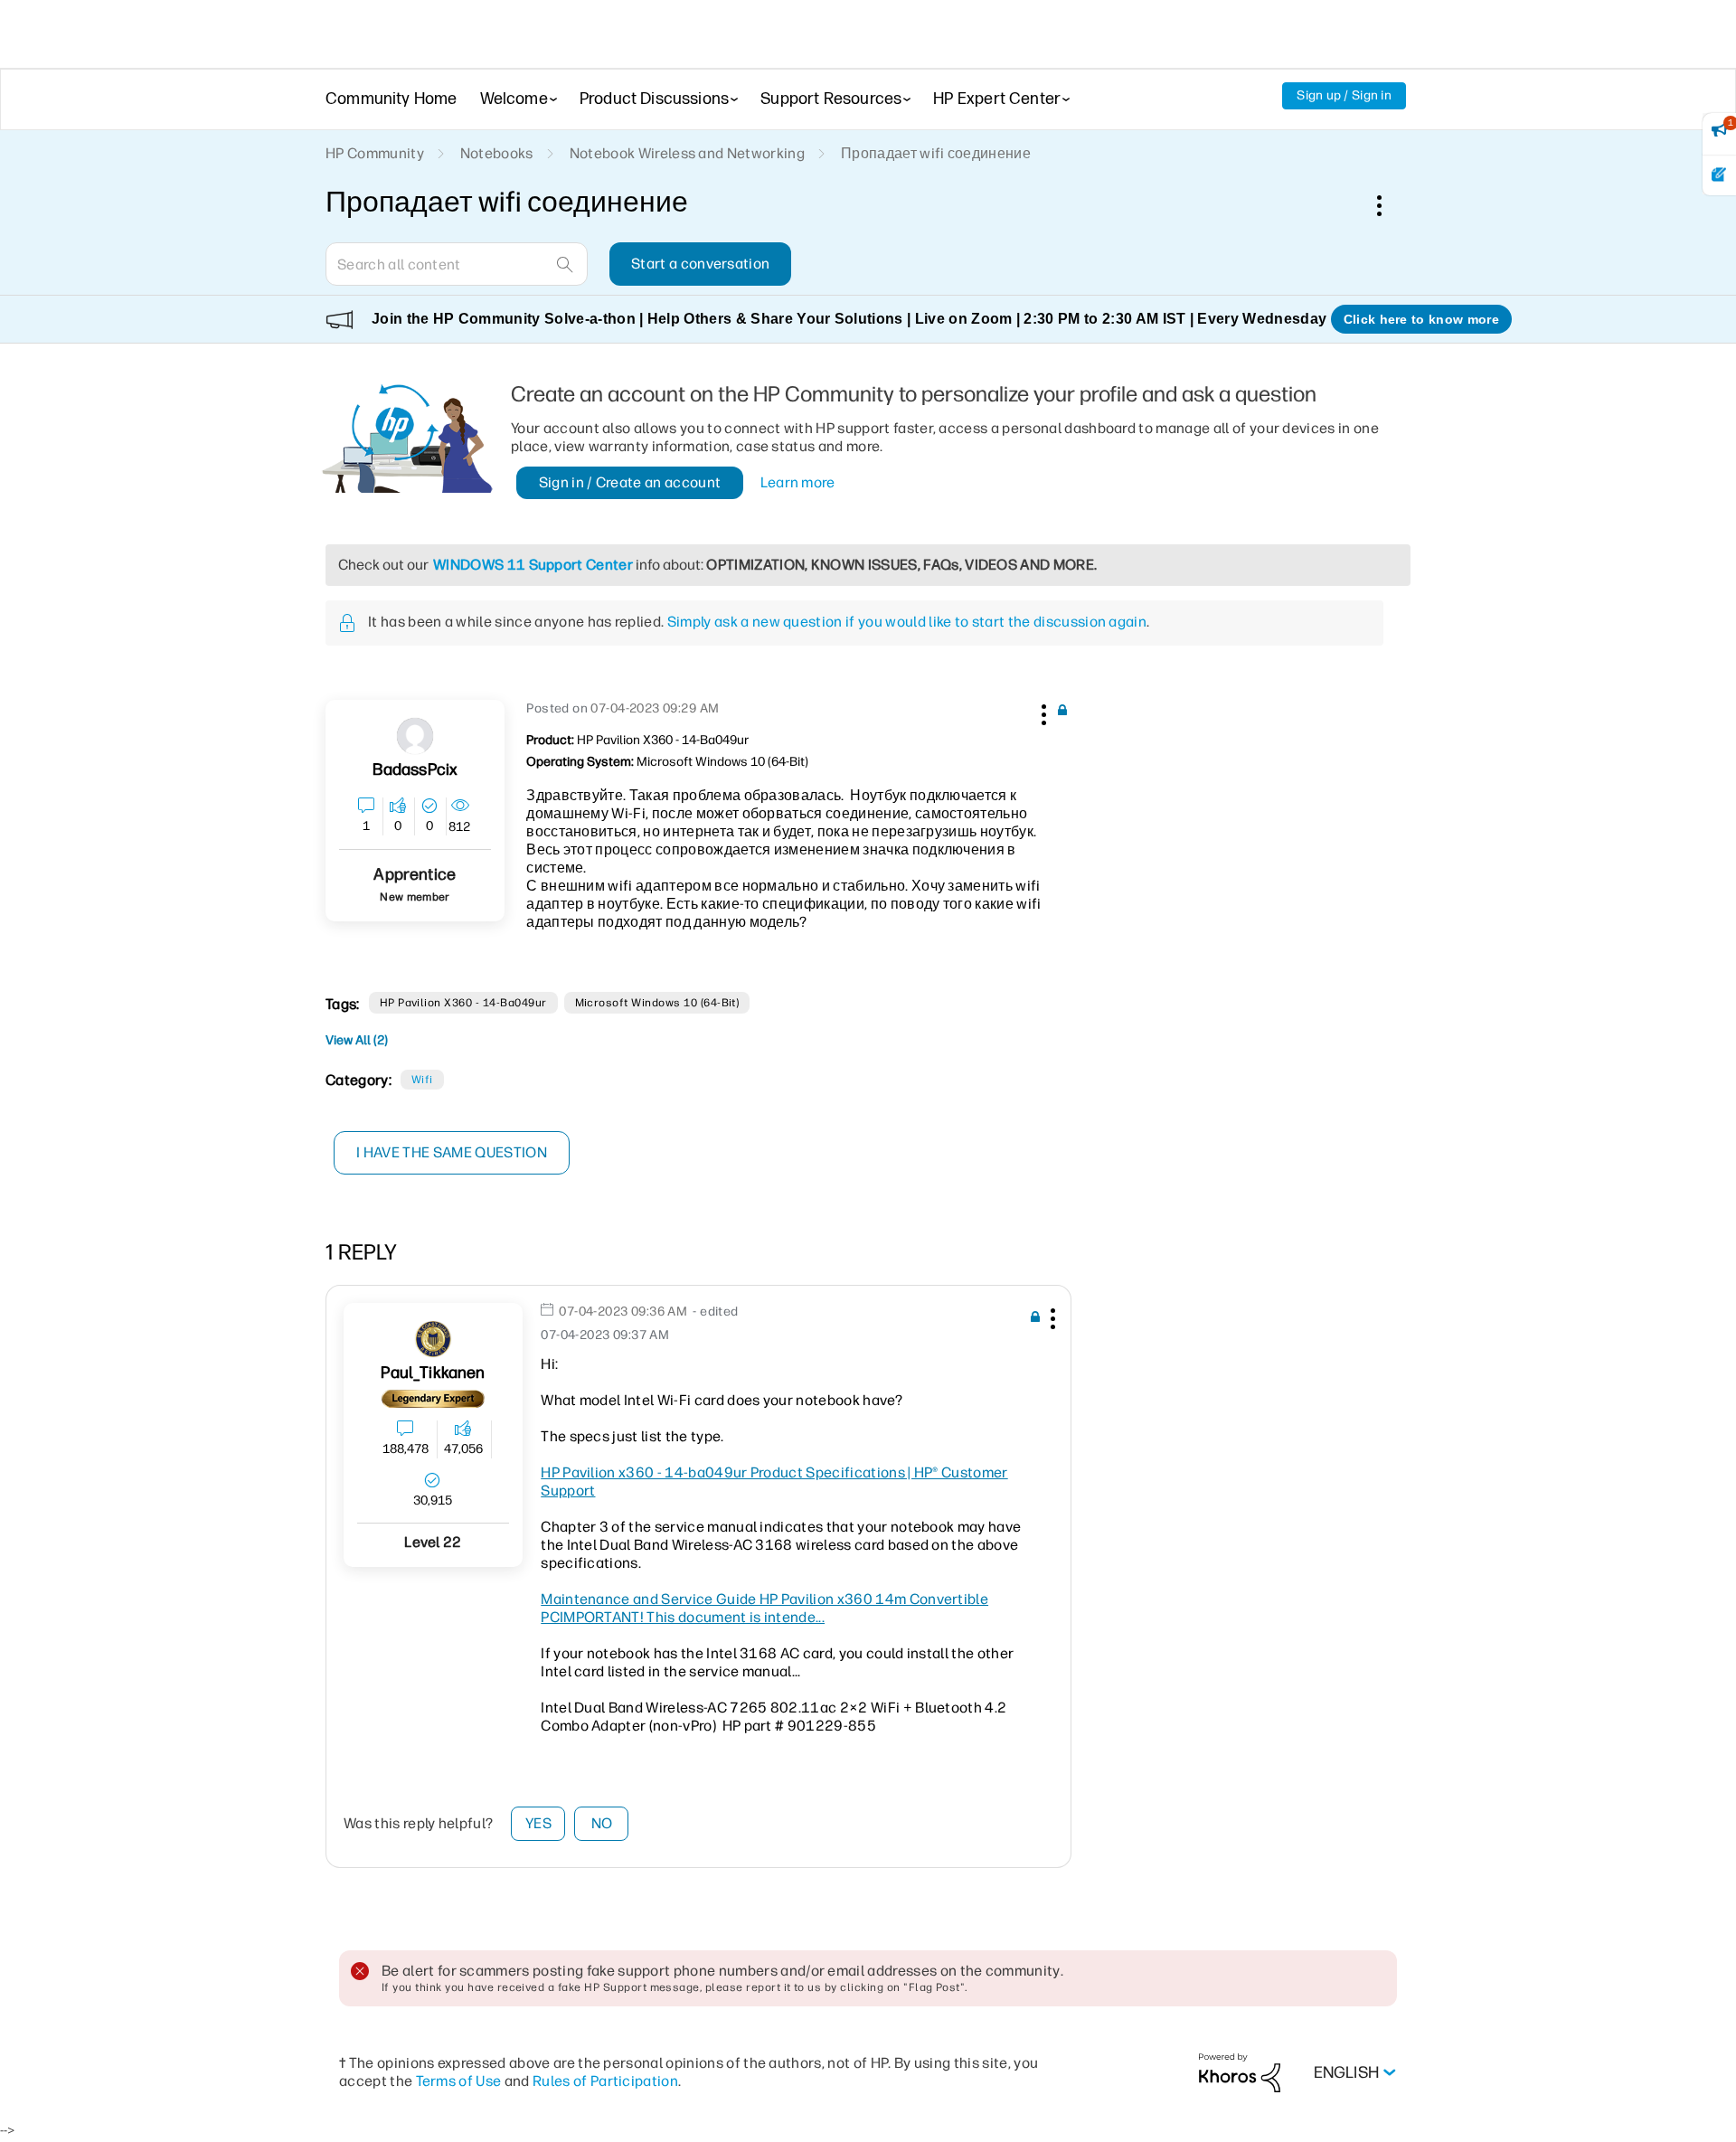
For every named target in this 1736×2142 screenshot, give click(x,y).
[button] (1042, 712)
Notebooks (497, 153)
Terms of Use (459, 2081)
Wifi (422, 1080)
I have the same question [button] (452, 1152)
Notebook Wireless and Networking (687, 153)
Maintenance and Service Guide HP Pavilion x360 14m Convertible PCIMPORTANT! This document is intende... (764, 1608)
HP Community (375, 153)
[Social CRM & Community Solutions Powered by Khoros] (1240, 2072)
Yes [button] (538, 1823)
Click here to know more (1421, 319)
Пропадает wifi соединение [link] (936, 153)
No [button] (602, 1823)
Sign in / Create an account (630, 482)
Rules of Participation (605, 2081)
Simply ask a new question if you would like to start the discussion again (907, 622)
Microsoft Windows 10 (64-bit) (657, 1003)
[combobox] (457, 264)
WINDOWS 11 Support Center (533, 565)
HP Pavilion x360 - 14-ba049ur (463, 1003)
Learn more (798, 482)
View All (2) (357, 1040)
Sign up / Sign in (1344, 95)
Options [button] (1389, 205)
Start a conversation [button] (700, 264)
